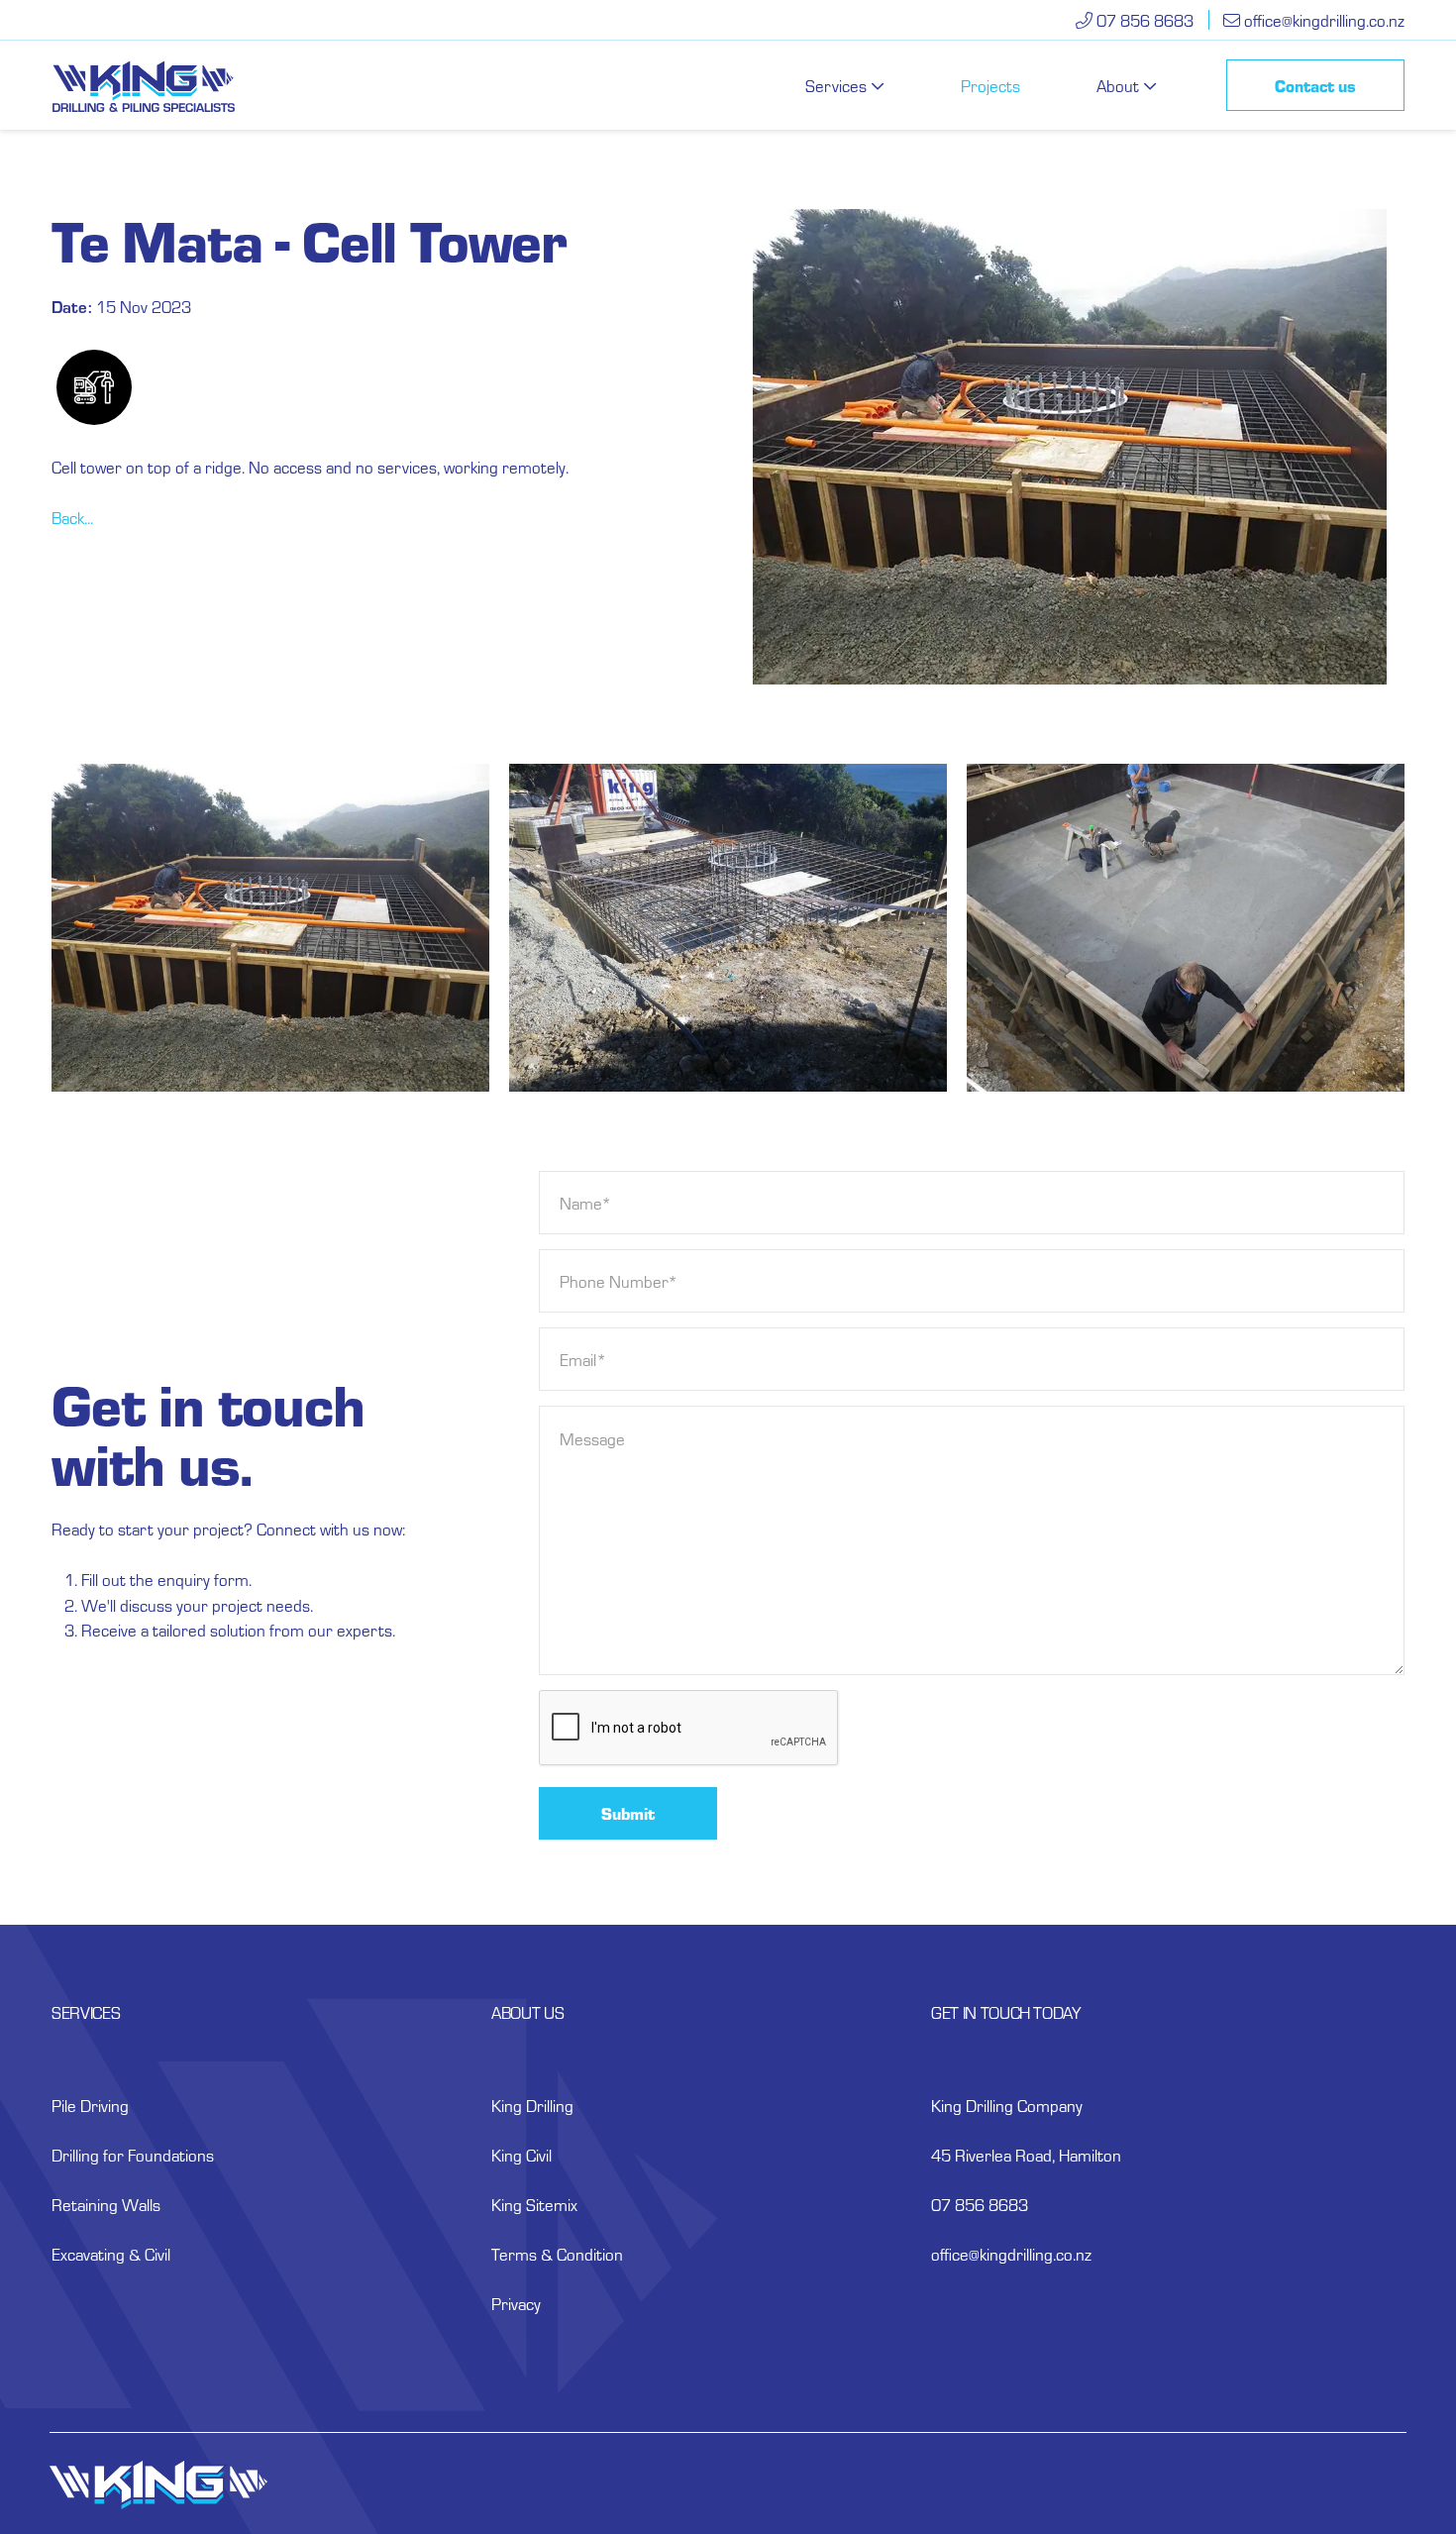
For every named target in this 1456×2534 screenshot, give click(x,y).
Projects (990, 85)
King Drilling (532, 2105)
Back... (72, 517)
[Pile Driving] (94, 387)
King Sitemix (534, 2204)
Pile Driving (90, 2105)
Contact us (1315, 85)
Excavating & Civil (111, 2254)
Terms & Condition (557, 2254)
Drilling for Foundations (133, 2155)
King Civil (521, 2155)
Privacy (516, 2303)
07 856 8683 (1143, 20)
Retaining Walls (106, 2204)
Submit (628, 1813)
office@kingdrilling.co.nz (1324, 20)
